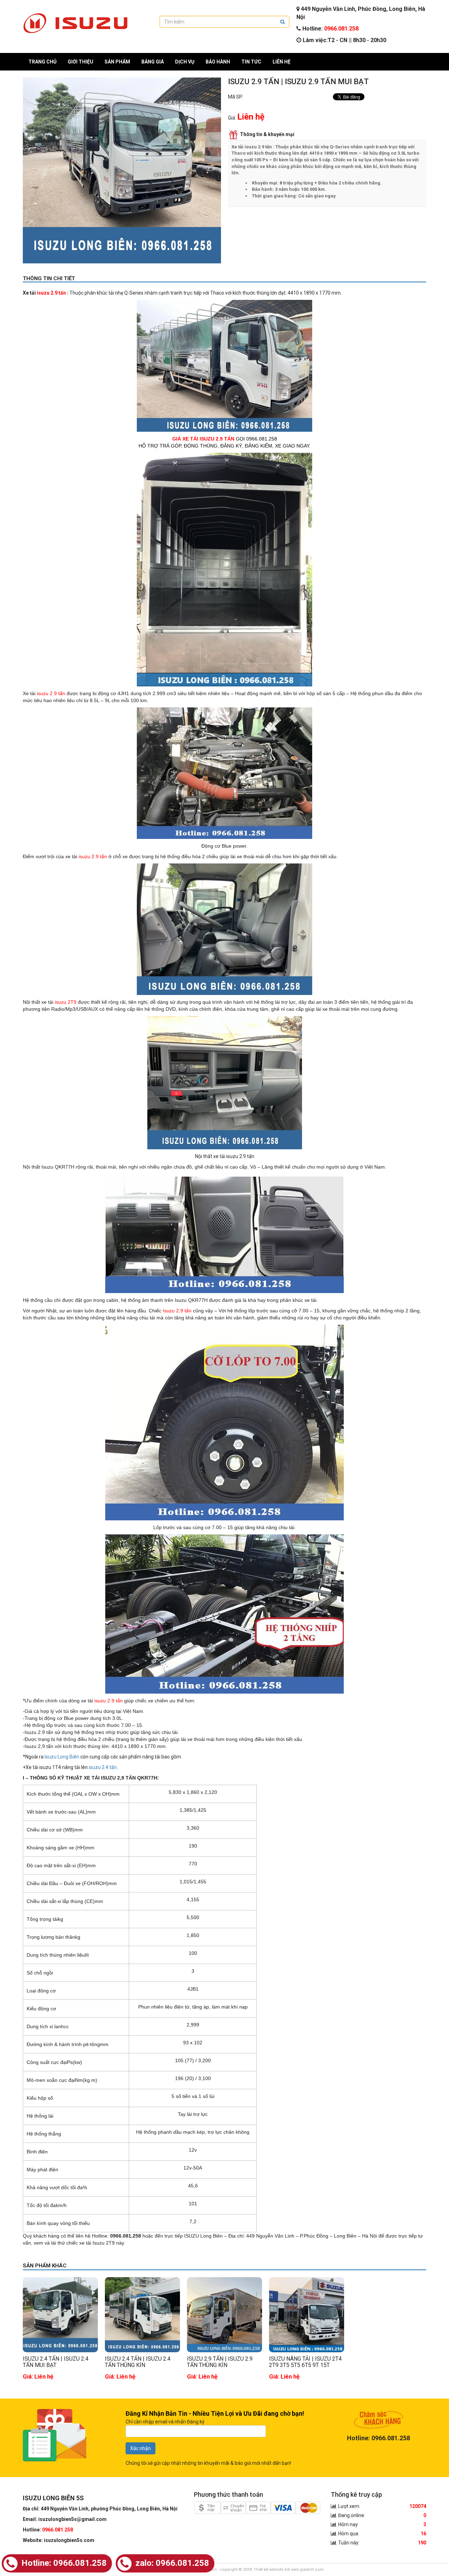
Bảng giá (153, 62)
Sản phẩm (117, 62)
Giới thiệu (81, 62)
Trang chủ (42, 62)
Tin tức (251, 62)
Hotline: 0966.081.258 (63, 2563)
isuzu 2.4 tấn (103, 1767)
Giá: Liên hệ (38, 2376)
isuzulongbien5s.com (69, 2540)
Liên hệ (282, 62)
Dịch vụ (185, 62)
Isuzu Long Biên (62, 1757)
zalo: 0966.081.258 (171, 2563)
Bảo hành (218, 62)
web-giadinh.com (307, 2570)
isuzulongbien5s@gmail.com (72, 2519)
